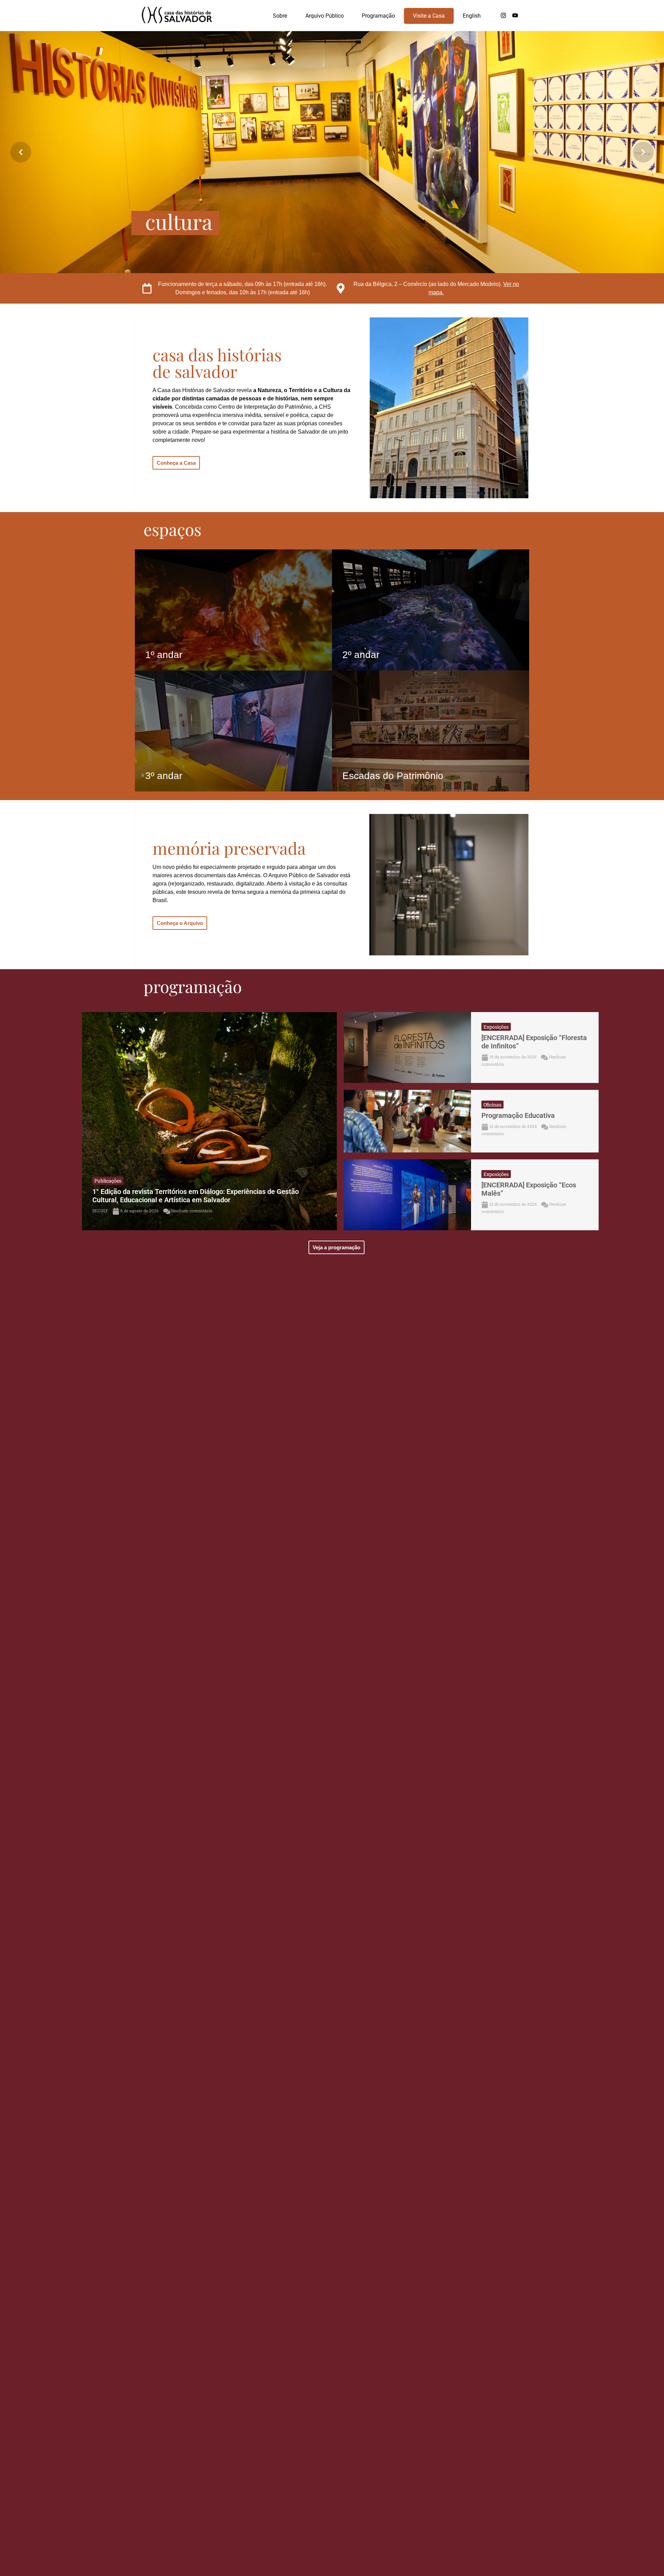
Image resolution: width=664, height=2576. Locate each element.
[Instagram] (503, 16)
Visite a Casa (429, 16)
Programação (378, 16)
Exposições (496, 1027)
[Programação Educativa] (407, 1121)
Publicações (108, 1181)
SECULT (100, 1211)
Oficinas (492, 1105)
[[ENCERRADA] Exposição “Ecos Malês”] (407, 1195)
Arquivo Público (325, 16)
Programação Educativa (518, 1115)
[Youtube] (515, 16)
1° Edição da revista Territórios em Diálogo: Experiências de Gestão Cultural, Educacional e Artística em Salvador (196, 1196)
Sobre (280, 16)
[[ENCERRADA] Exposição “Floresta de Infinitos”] (407, 1048)
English (472, 16)
